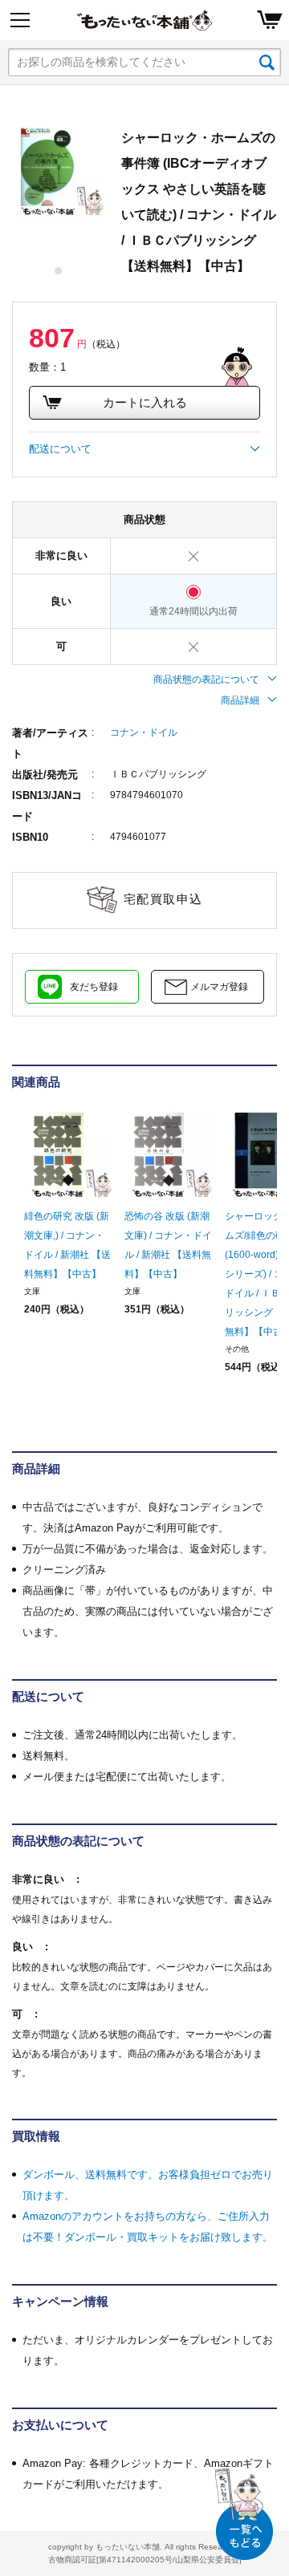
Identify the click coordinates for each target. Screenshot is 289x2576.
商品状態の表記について (206, 679)
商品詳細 (240, 700)
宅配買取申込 (163, 899)
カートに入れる (145, 402)
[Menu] (20, 20)
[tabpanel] (59, 171)
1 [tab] (59, 271)
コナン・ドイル (144, 732)
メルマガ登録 (219, 987)
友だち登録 (94, 987)
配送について (60, 449)
